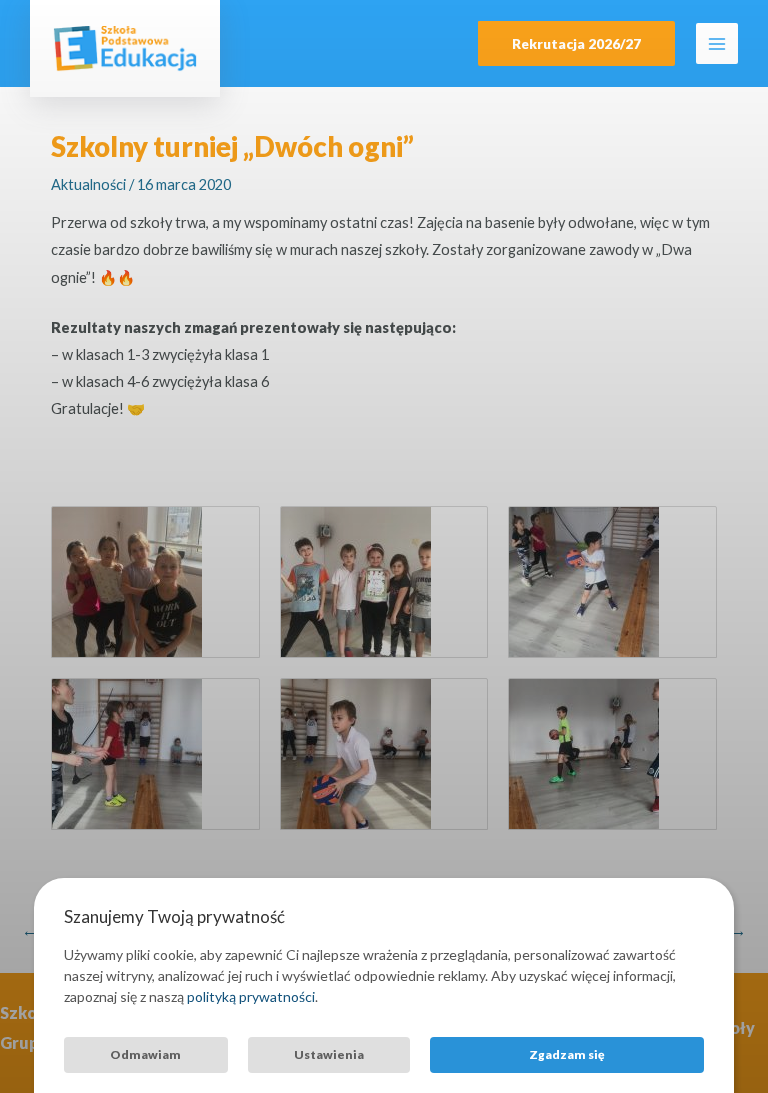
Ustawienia (329, 1054)
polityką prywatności (251, 996)
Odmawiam (145, 1054)
